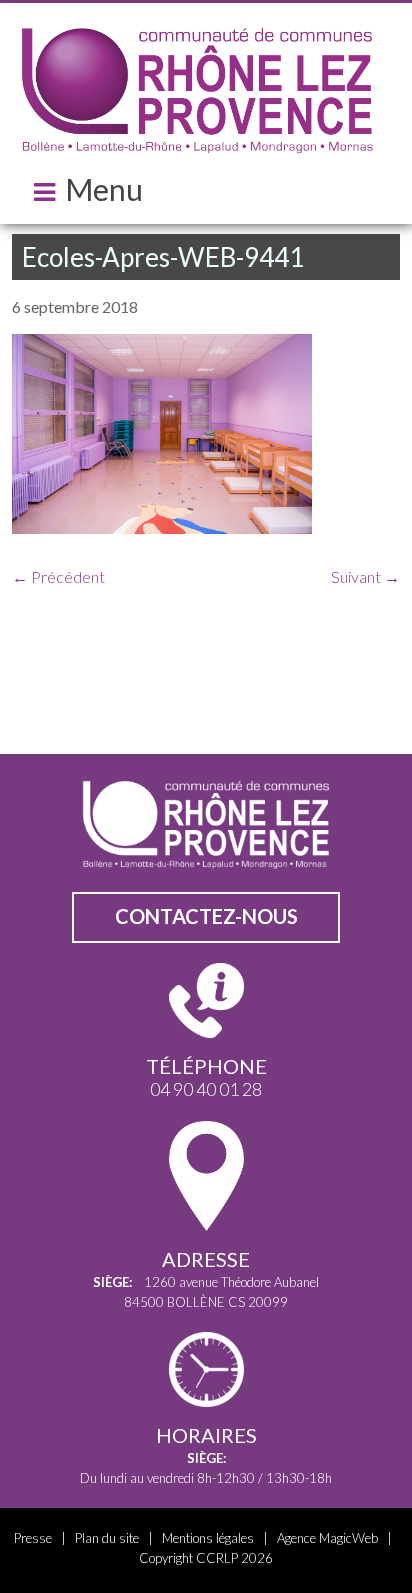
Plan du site (107, 1538)
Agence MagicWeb (327, 1538)
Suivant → (365, 576)
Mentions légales (208, 1538)
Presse (33, 1538)
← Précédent (58, 576)
